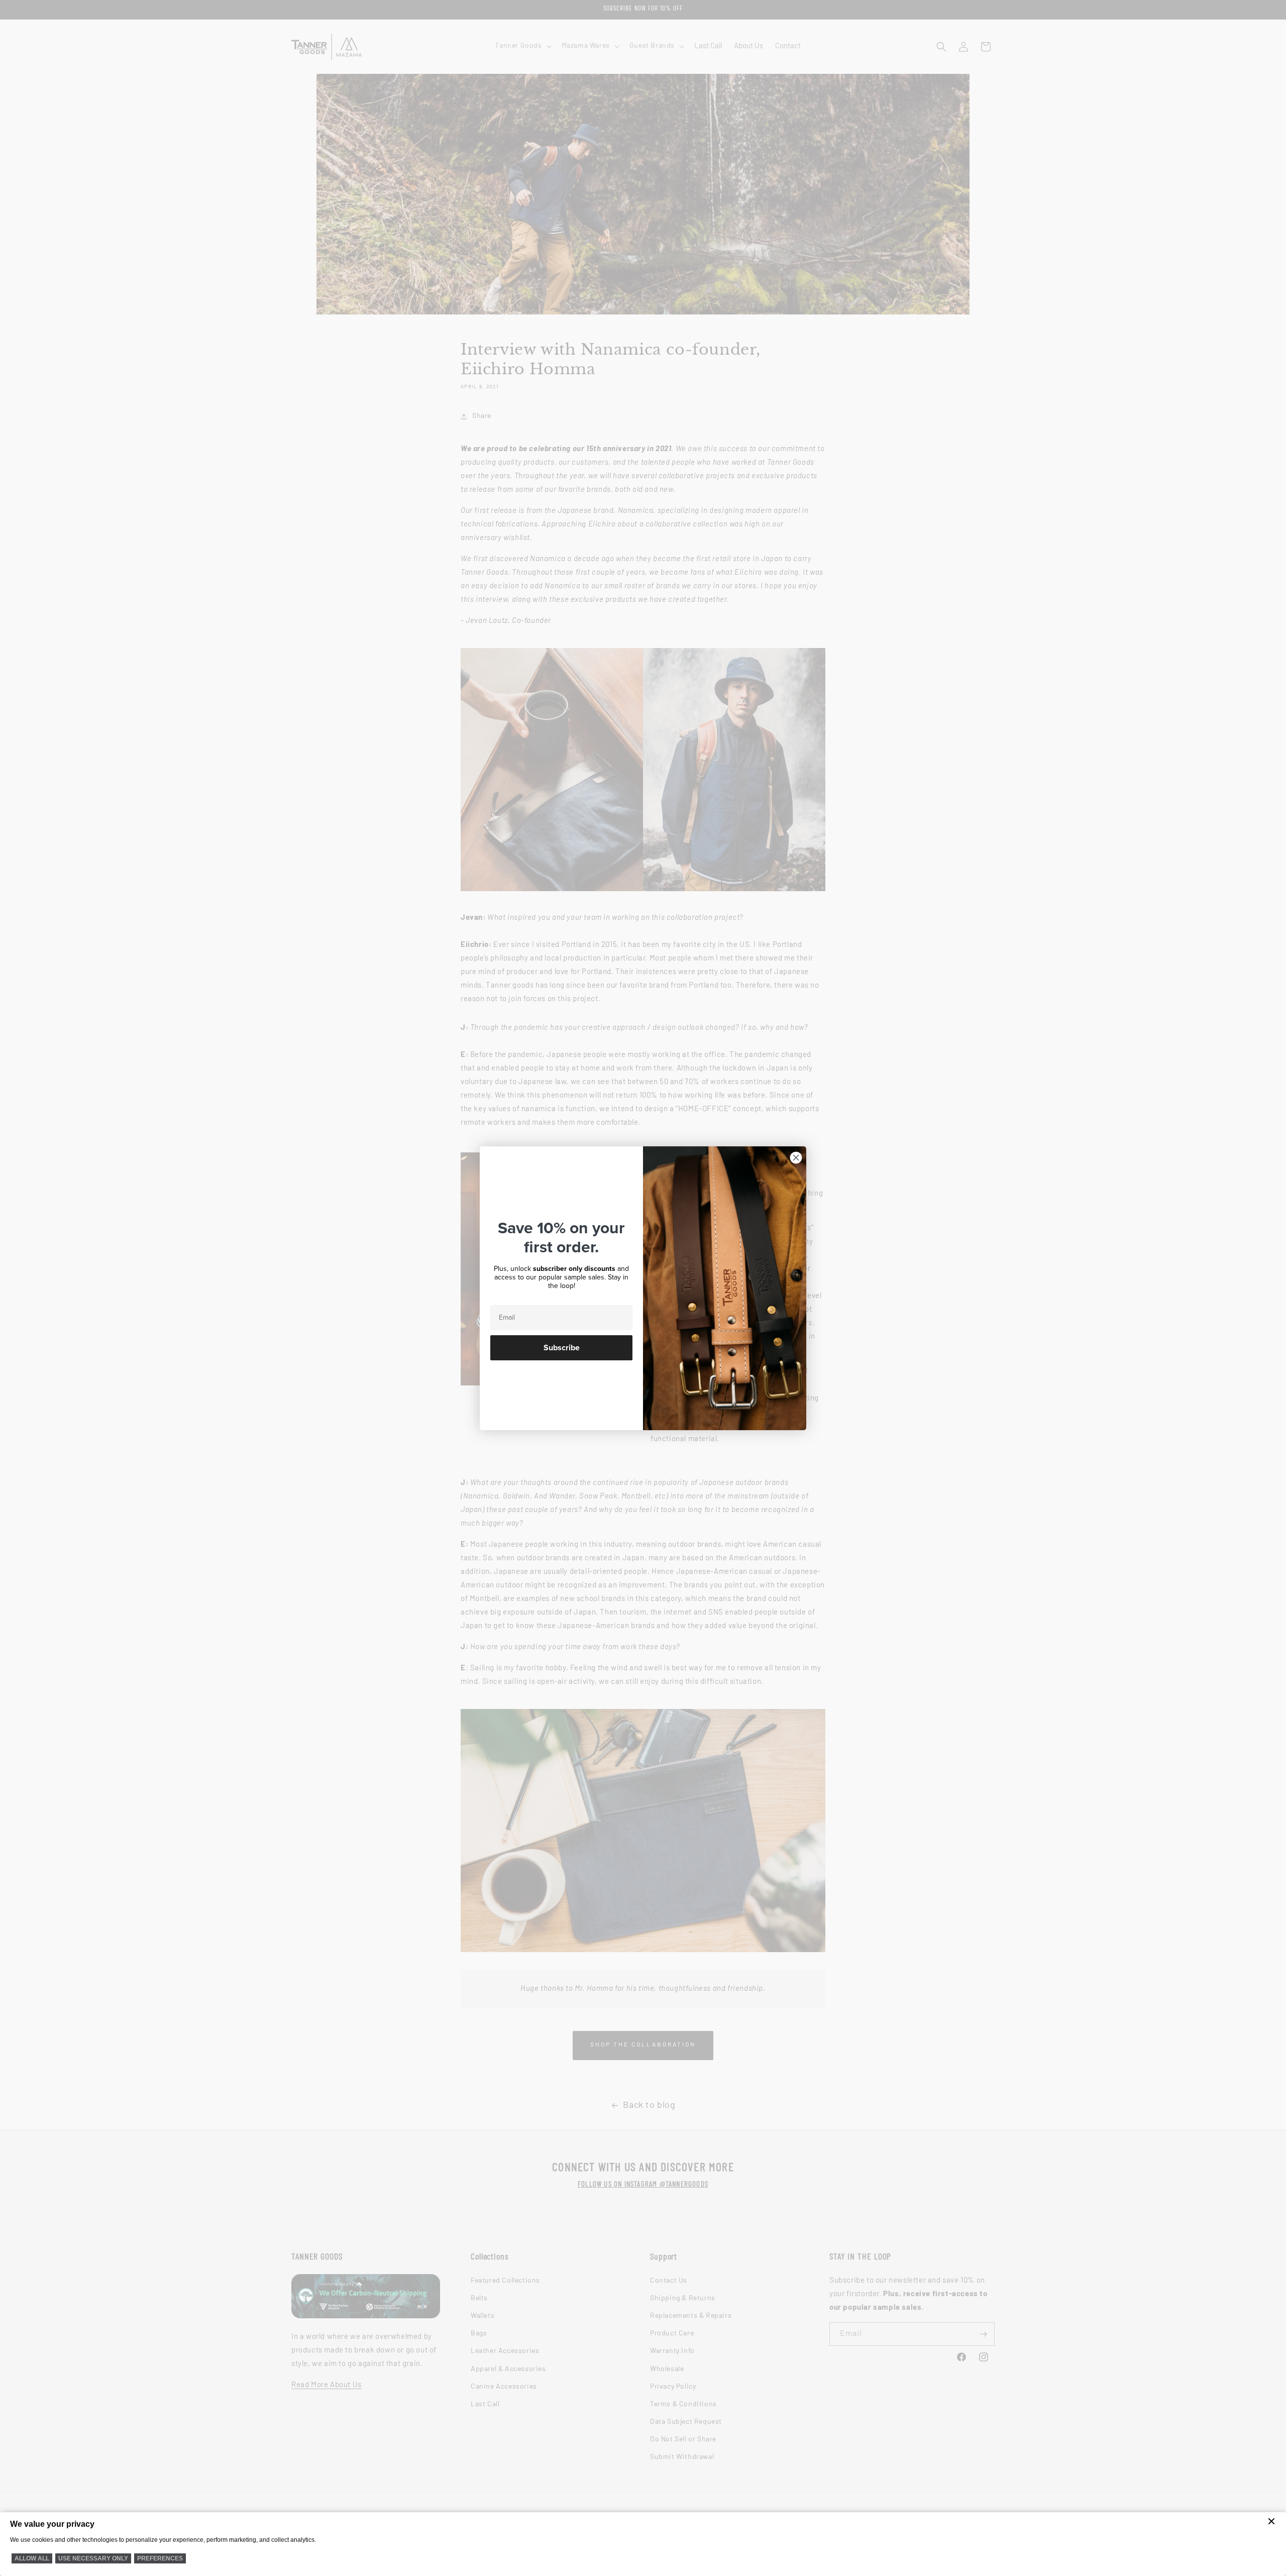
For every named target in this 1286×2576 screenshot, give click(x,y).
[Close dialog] (796, 1158)
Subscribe (562, 1348)
